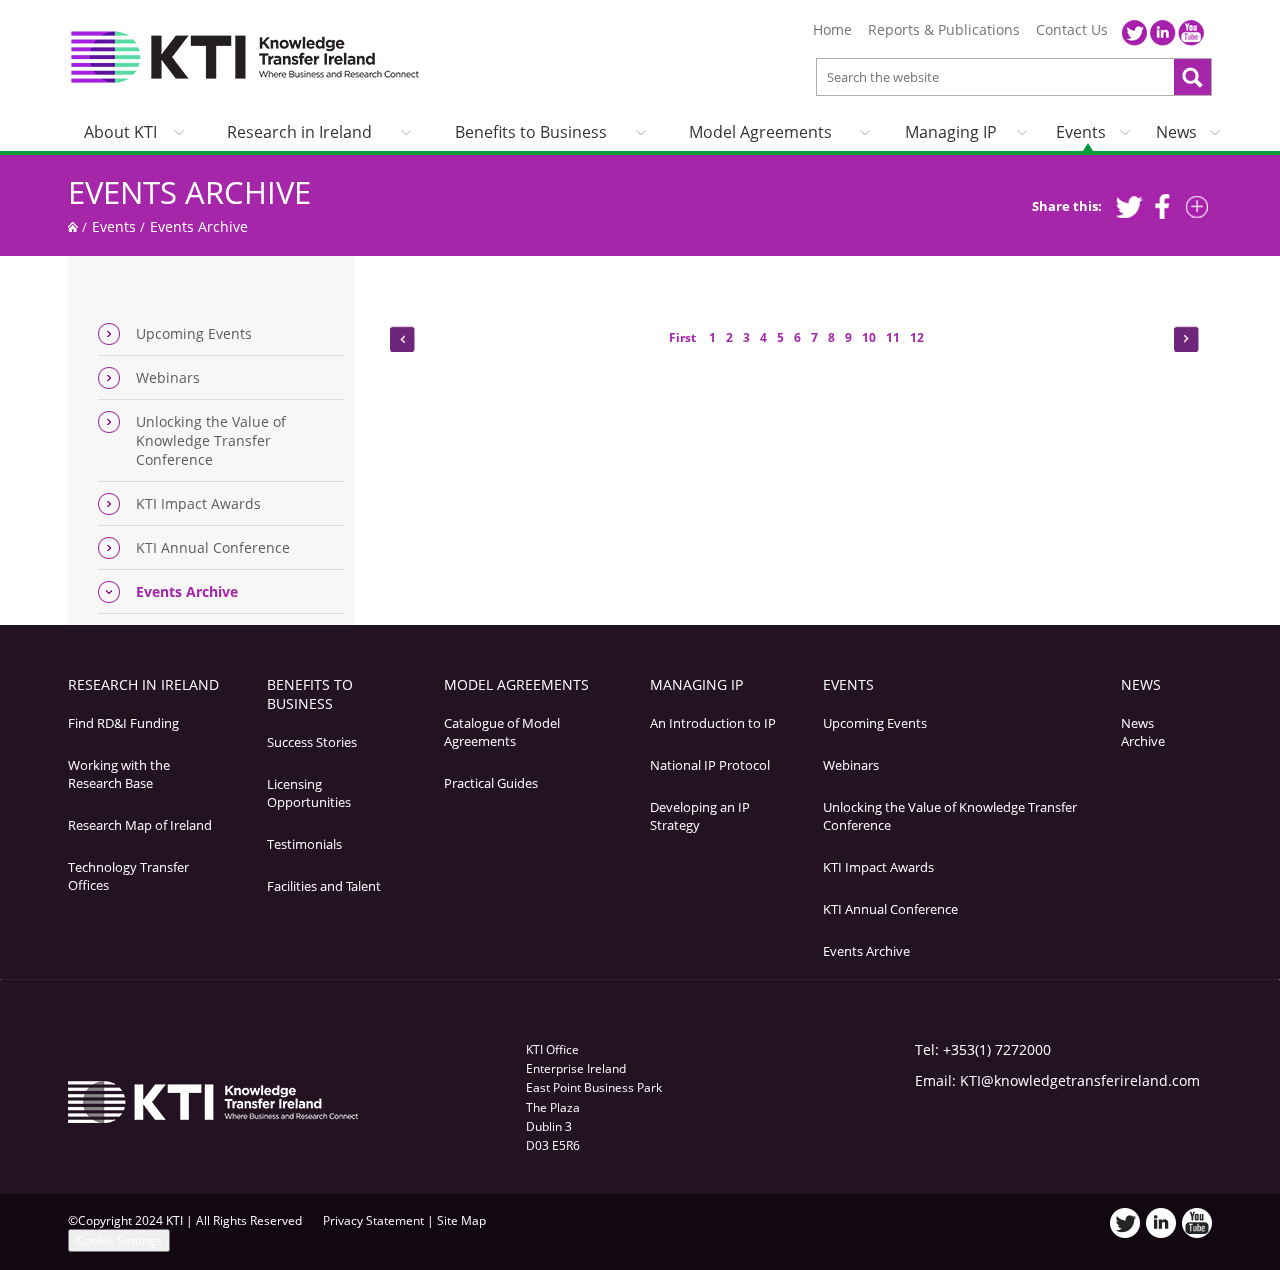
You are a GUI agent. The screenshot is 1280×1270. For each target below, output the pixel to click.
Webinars (168, 377)
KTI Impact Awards (198, 503)
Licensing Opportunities (309, 793)
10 (869, 337)
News (1176, 132)
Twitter (1135, 33)
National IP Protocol (710, 765)
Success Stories (312, 742)
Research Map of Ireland (140, 825)
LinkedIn (1163, 33)
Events (1081, 132)
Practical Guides (491, 783)
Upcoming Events (194, 333)
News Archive (1143, 732)
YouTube (1191, 33)
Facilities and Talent (324, 886)
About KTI (120, 132)
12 (917, 337)
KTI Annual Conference (213, 547)
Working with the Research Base (119, 774)
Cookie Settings (119, 1240)
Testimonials (304, 844)
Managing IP (951, 132)
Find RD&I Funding (123, 723)
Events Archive (189, 192)
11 (893, 337)
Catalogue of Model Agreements (502, 732)
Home (832, 30)
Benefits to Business (531, 132)
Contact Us (1072, 30)
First (684, 337)
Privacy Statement (373, 1220)
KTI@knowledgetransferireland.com (1080, 1080)
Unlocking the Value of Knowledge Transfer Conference (211, 440)
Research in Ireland (299, 132)
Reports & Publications (944, 30)
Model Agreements (760, 132)
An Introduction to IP (713, 723)
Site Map (461, 1220)
